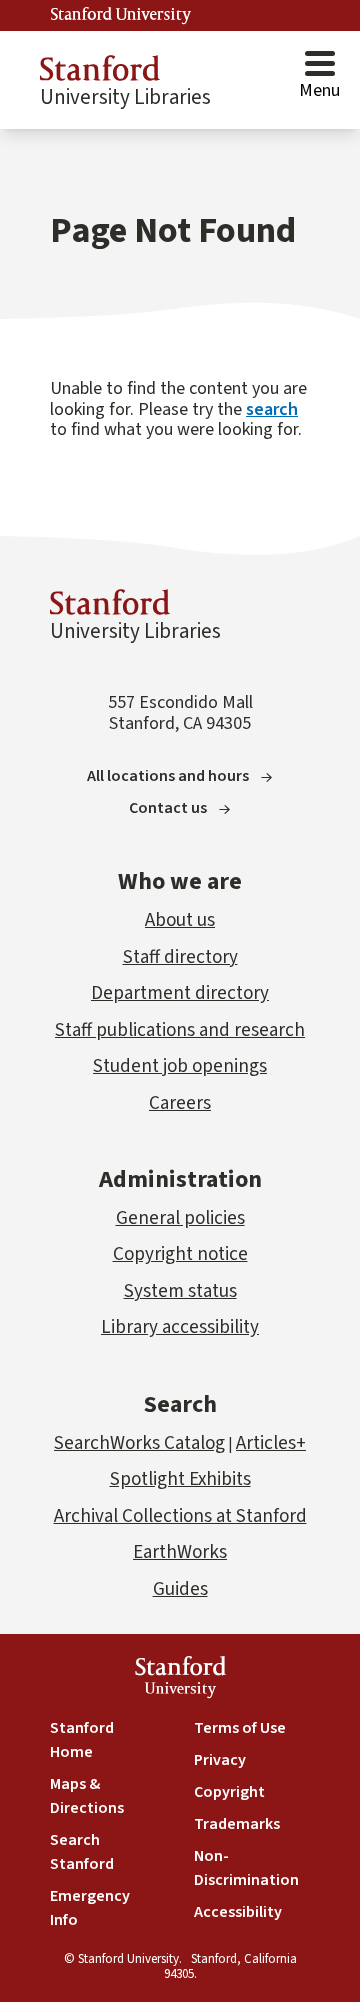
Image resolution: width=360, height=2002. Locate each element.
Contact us (168, 808)
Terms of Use (240, 1728)
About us (180, 920)
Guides (180, 1589)
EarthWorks (180, 1552)
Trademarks (237, 1824)
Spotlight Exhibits (180, 1479)
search (272, 409)
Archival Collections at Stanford (180, 1516)
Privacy (220, 1760)
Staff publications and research (180, 1030)
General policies (180, 1218)
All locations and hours (168, 776)
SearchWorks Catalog (139, 1443)
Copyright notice (180, 1254)
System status (180, 1291)
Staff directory (180, 957)
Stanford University (121, 15)
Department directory (180, 993)
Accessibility (238, 1912)
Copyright (229, 1792)
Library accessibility (180, 1327)
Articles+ (271, 1443)
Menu (319, 90)
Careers (180, 1103)
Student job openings (180, 1066)
